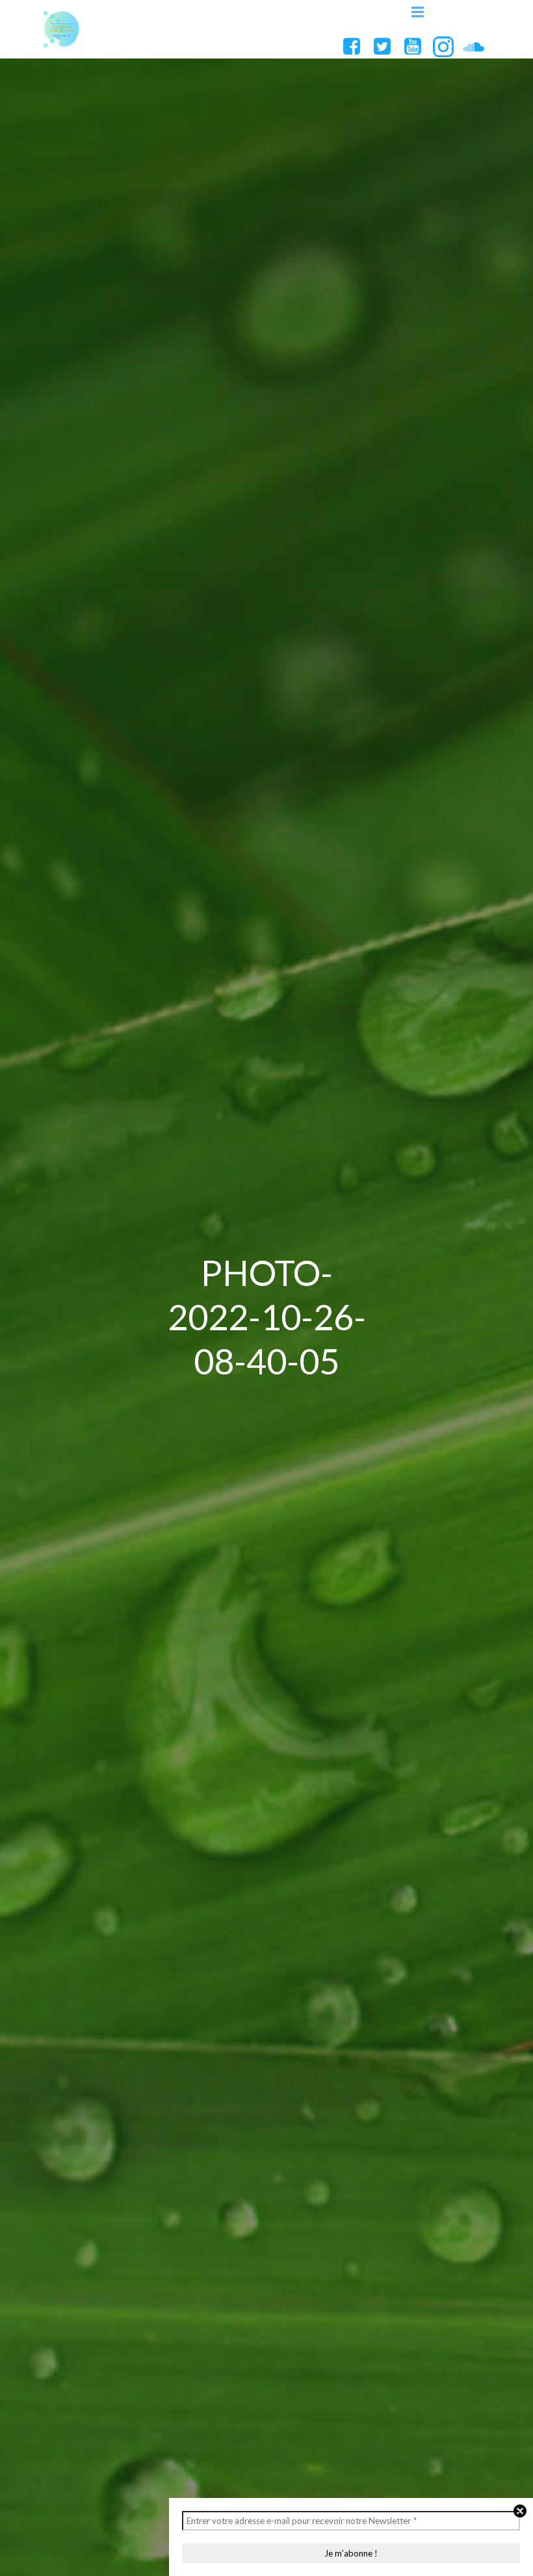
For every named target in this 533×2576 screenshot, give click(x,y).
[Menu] (418, 12)
